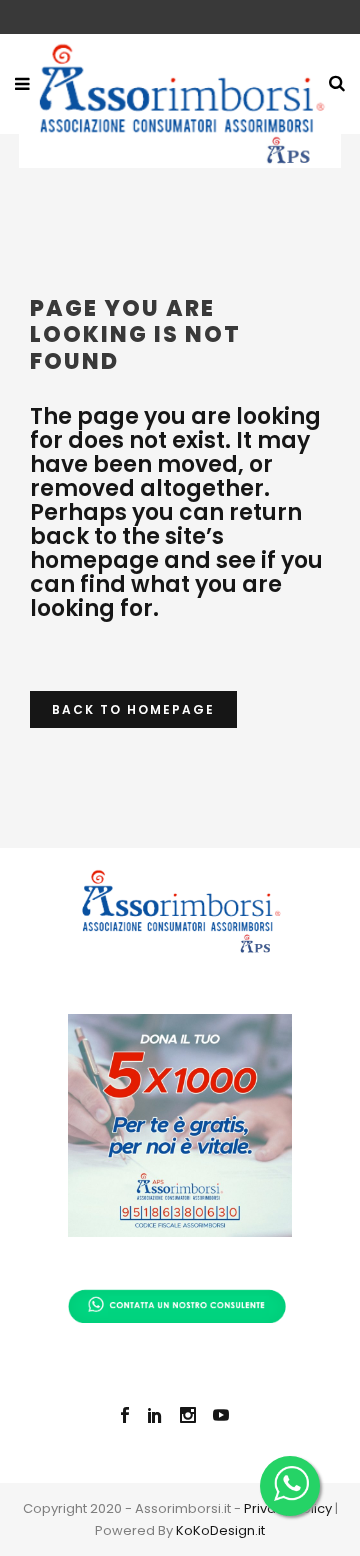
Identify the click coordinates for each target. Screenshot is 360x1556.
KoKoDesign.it (220, 1530)
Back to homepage (133, 709)
